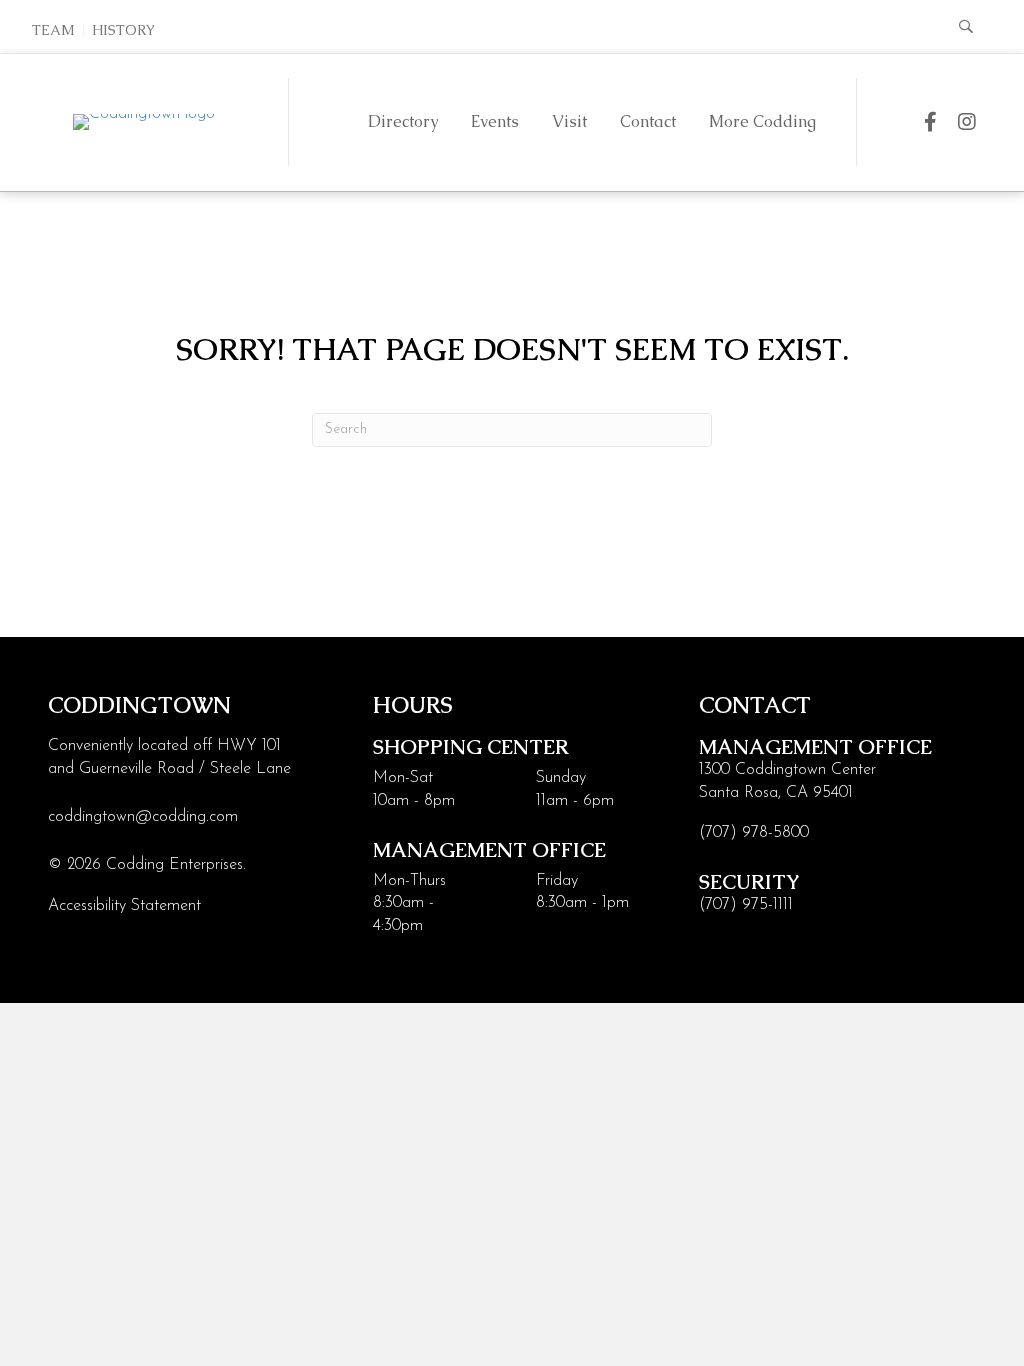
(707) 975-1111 (746, 905)
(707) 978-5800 (754, 833)
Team (53, 30)
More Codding (762, 121)
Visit (569, 121)
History (123, 30)
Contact (648, 121)
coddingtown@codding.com (143, 817)
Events (495, 121)
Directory (403, 121)
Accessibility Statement (124, 906)
